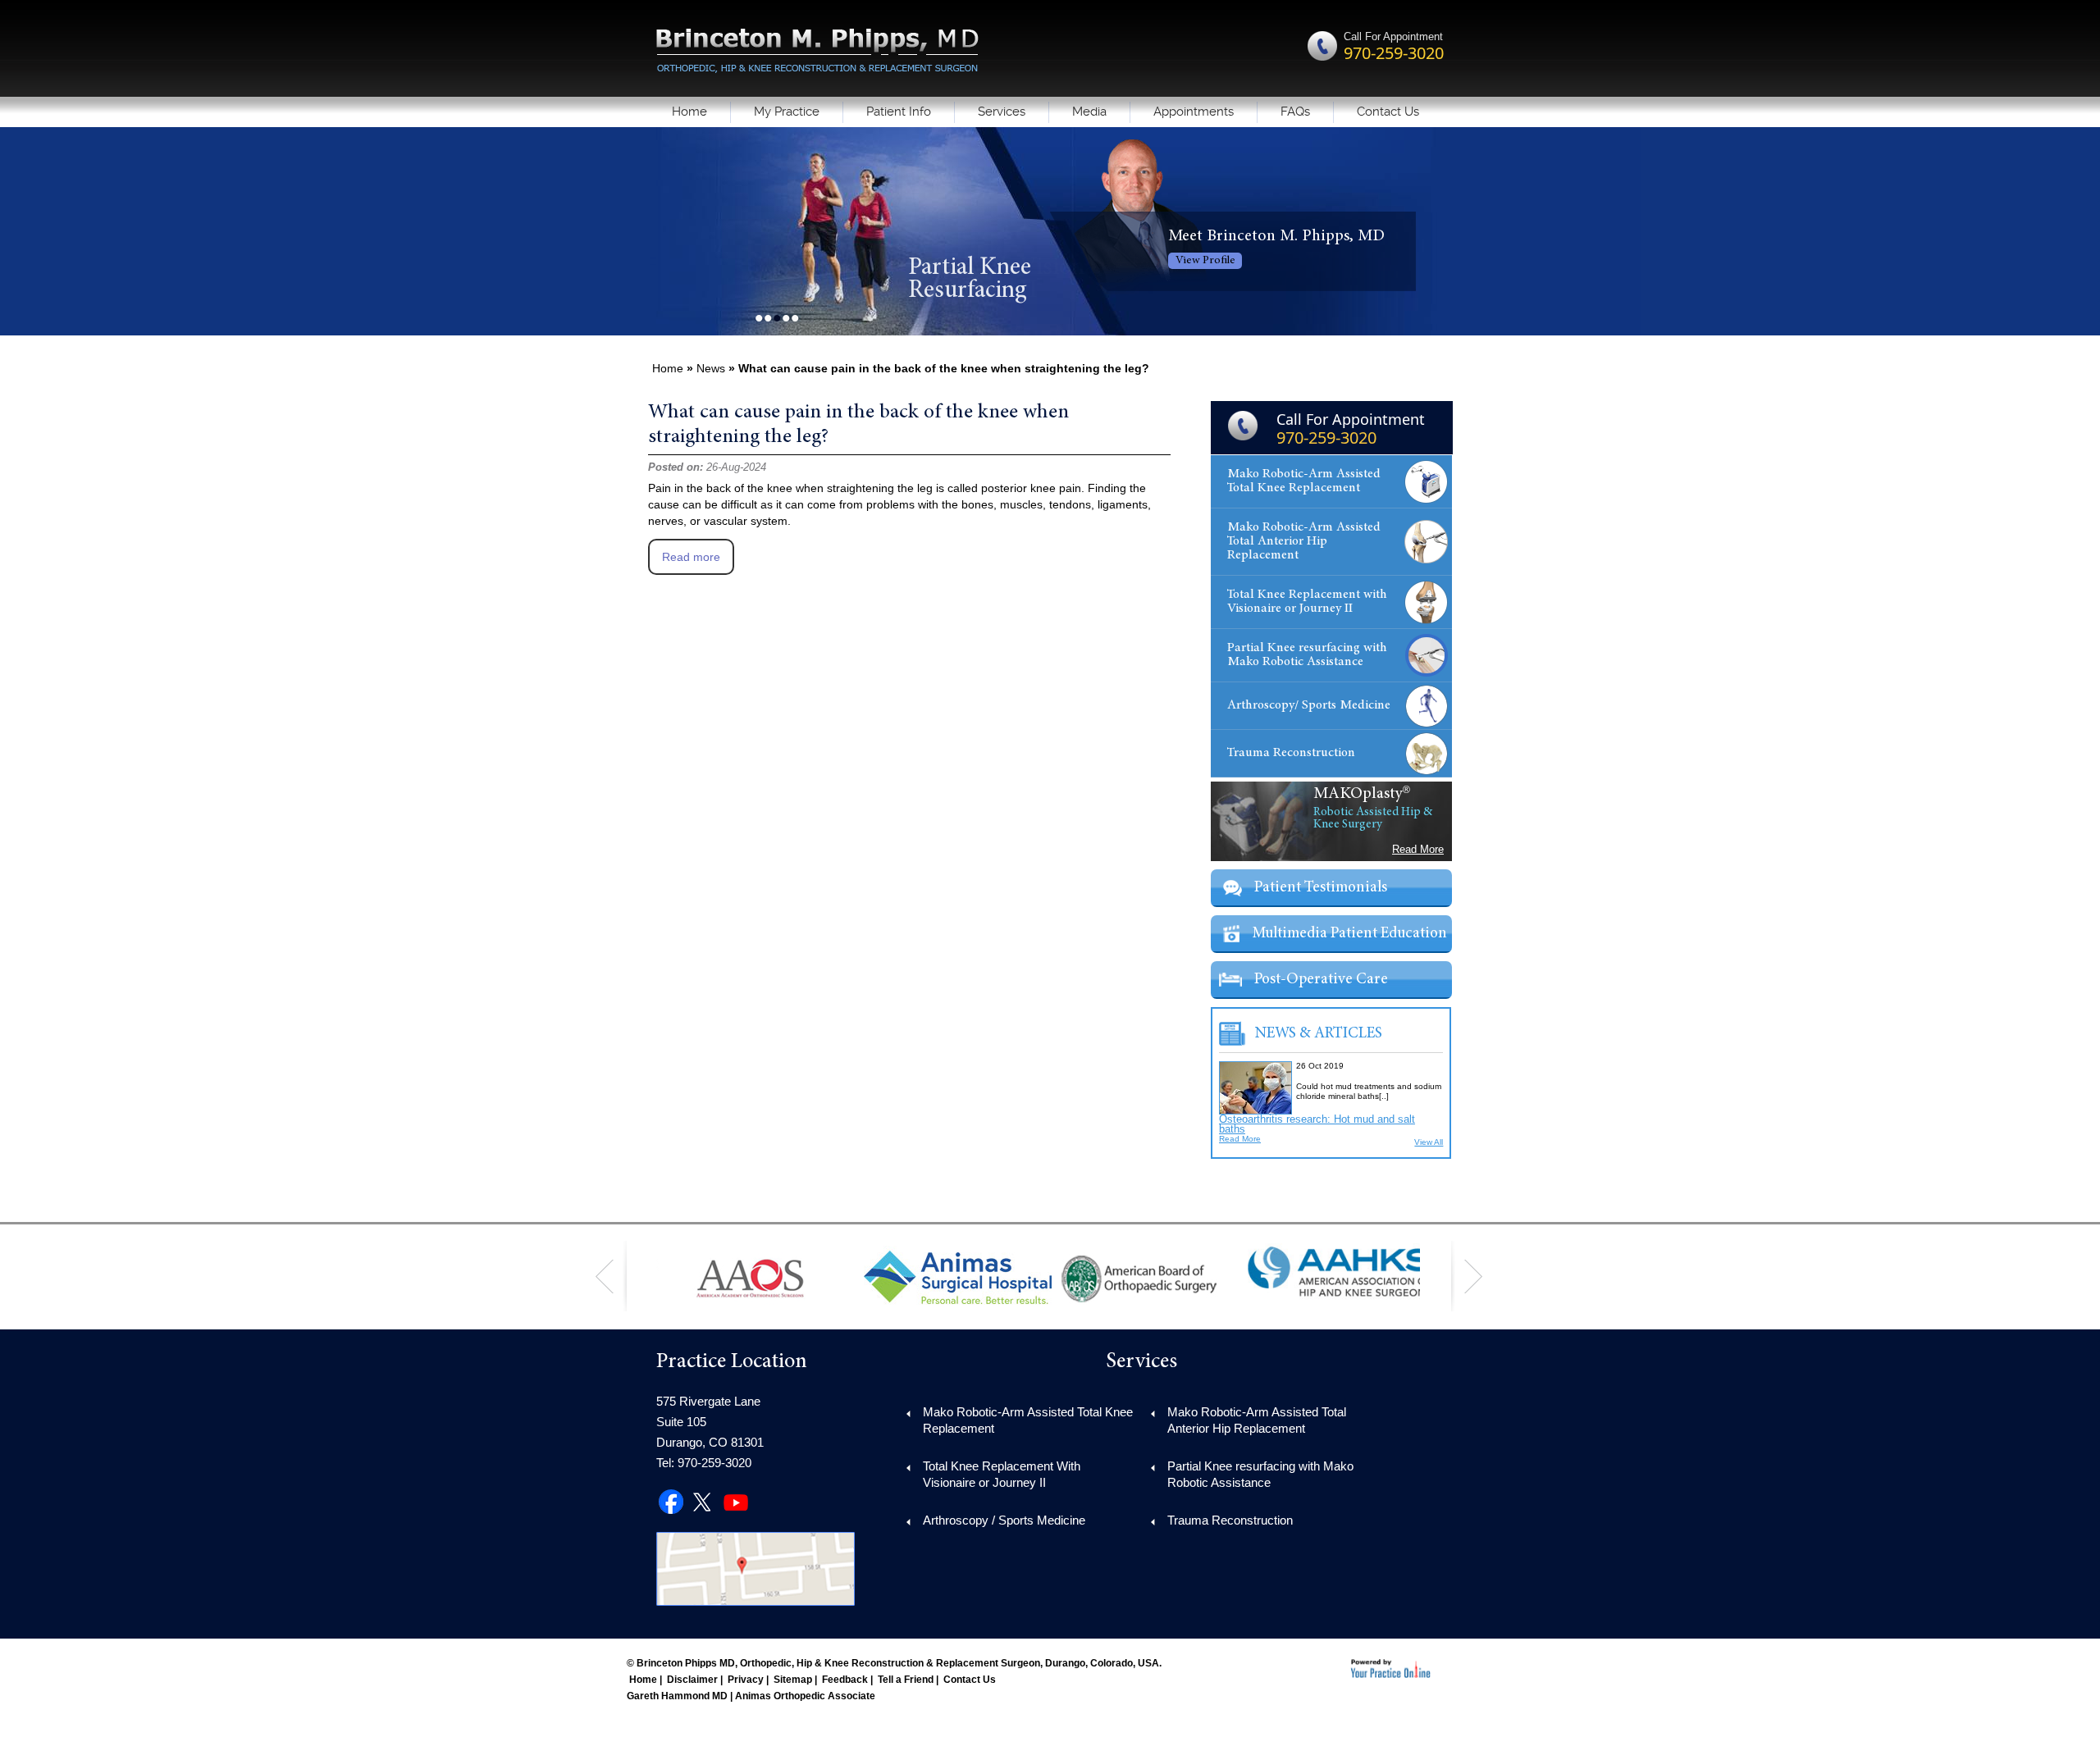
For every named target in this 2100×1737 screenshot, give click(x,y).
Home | (646, 1680)
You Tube (736, 1498)
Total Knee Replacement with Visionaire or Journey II (1307, 602)
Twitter (704, 1498)
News (711, 368)
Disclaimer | (695, 1680)
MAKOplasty (1358, 794)
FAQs (1295, 112)
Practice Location (732, 1362)
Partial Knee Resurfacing (970, 280)
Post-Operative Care (1321, 980)
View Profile (1205, 261)
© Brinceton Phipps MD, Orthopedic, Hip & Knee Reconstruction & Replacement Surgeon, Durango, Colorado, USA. (894, 1663)
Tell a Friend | (908, 1680)
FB (672, 1498)
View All (1429, 1142)
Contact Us (1388, 112)
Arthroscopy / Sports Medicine (1004, 1520)
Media (1089, 112)
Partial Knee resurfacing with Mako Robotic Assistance (1307, 655)
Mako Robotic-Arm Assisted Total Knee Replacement (1304, 481)
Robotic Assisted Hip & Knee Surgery (1373, 818)
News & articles (1319, 1034)
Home (689, 112)
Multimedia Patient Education (1349, 934)
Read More (1418, 849)
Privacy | (748, 1680)
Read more (691, 557)
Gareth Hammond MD (677, 1696)
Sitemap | (795, 1680)
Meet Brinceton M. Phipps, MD (1276, 236)
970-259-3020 (1394, 53)
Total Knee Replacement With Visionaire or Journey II (1002, 1474)
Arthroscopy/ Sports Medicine (1309, 705)
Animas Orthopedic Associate (805, 1696)
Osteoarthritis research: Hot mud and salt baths (1317, 1124)
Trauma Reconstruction (1291, 753)
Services (1002, 112)
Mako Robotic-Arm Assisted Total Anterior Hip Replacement (1304, 541)
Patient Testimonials (1321, 888)
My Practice (787, 112)
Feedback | (847, 1680)
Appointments (1194, 112)
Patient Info (899, 112)
